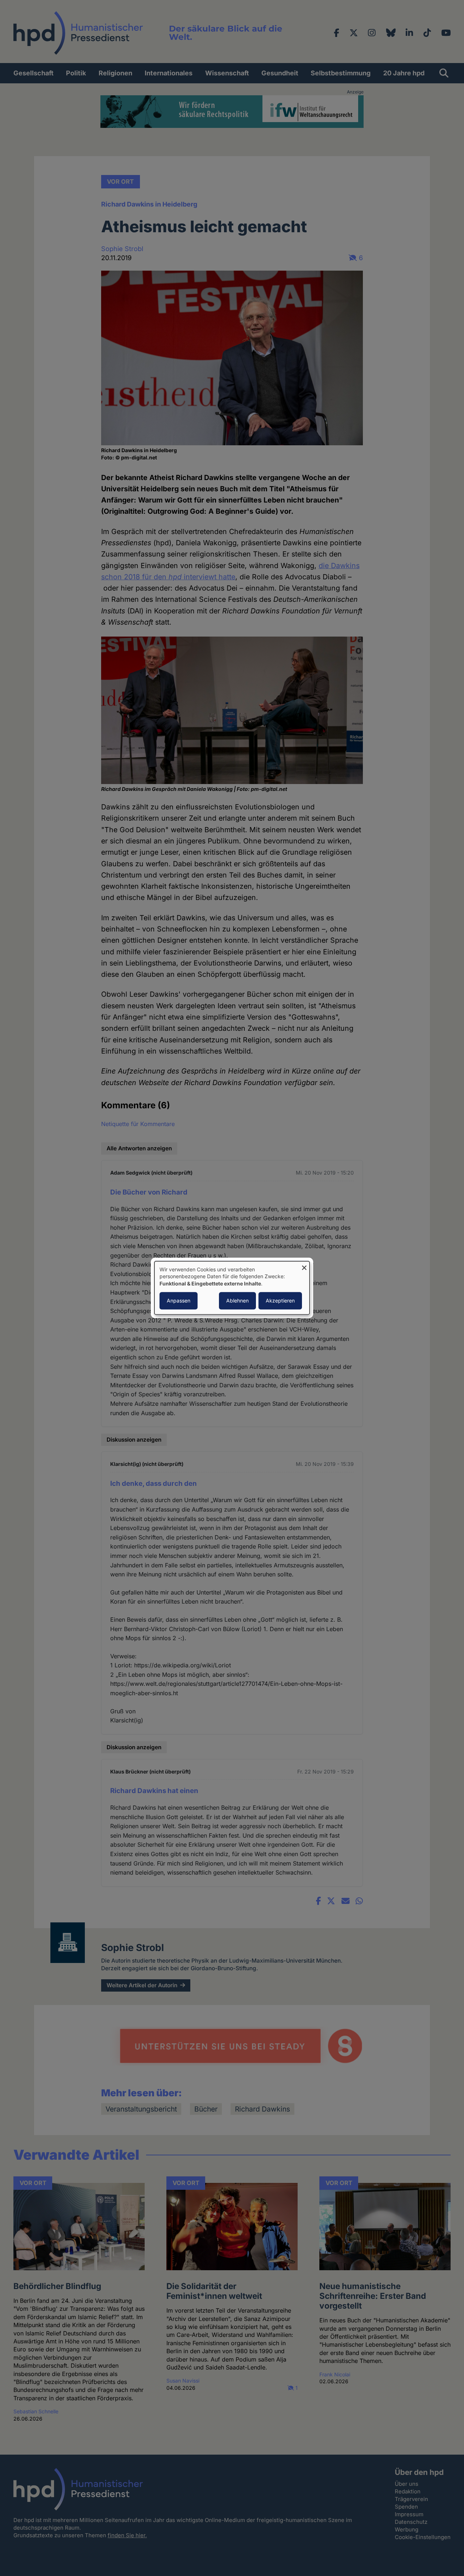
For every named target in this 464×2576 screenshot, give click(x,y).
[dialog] (232, 1288)
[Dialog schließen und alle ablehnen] (304, 1266)
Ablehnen (237, 1301)
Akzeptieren (280, 1301)
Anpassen (179, 1301)
